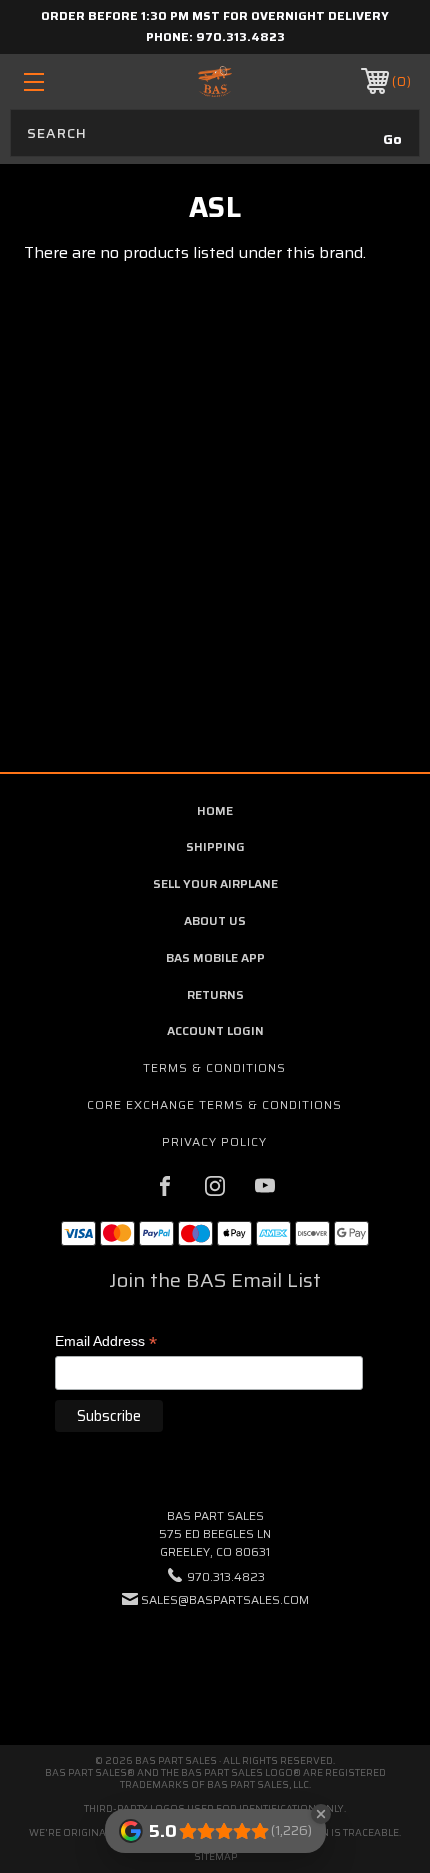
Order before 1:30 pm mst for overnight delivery (215, 15)
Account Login (215, 1030)
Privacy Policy (214, 1141)
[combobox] (215, 133)
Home (215, 810)
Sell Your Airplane (215, 883)
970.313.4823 (240, 36)
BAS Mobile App (215, 957)
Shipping (215, 846)
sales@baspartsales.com (225, 1599)
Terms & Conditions (214, 1067)
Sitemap (215, 1856)
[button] (215, 1660)
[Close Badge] (321, 1814)
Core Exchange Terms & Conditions (214, 1104)
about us (215, 920)
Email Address (106, 1342)
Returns (215, 994)
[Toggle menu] (62, 81)
